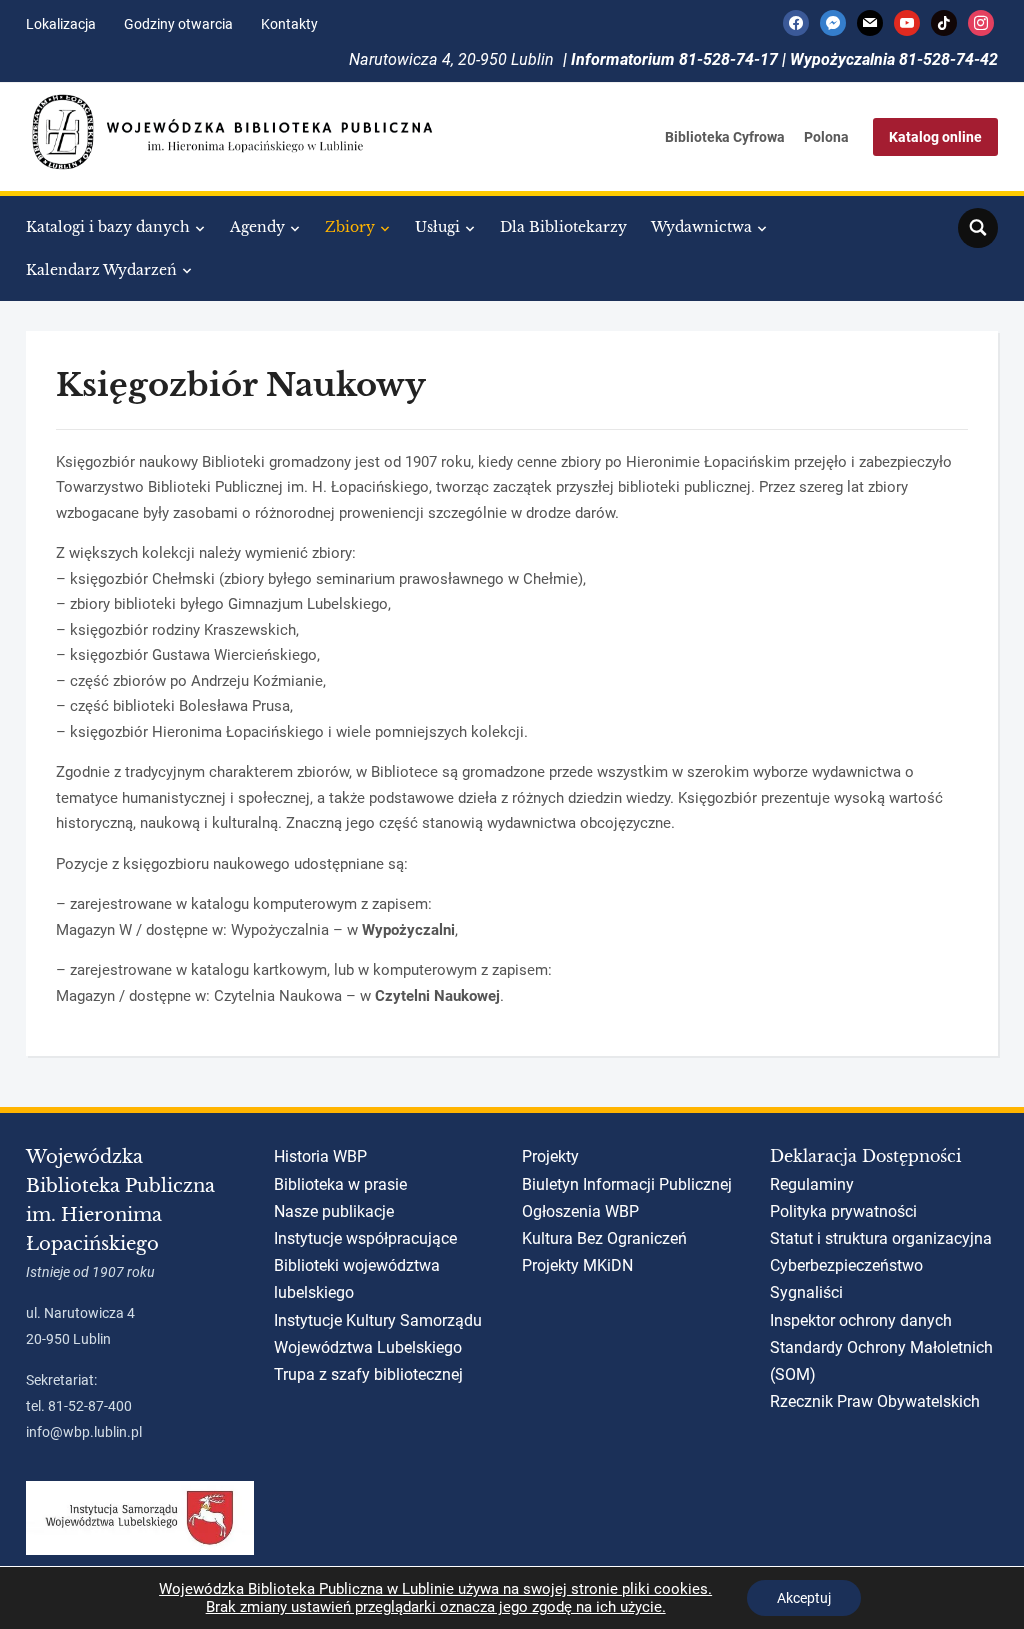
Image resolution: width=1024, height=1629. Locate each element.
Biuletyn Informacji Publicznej (627, 1184)
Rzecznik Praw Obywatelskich (875, 1401)
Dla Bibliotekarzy (563, 227)
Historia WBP (320, 1156)
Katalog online (935, 137)
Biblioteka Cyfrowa (725, 137)
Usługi (437, 227)
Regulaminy (812, 1184)
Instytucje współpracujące (365, 1238)
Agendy (257, 227)
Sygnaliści (806, 1292)
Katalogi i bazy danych (108, 227)
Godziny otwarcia (178, 24)
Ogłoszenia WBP (580, 1211)
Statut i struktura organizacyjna (881, 1238)
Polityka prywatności (843, 1211)
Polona (826, 137)
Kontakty (289, 24)
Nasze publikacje (334, 1211)
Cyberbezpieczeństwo (846, 1265)
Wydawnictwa (701, 227)
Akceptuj (804, 1598)
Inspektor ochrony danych (861, 1320)
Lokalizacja (61, 24)
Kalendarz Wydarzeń (101, 270)
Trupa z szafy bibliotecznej (368, 1374)
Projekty (550, 1156)
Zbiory (350, 227)
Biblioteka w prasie (340, 1184)
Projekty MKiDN (577, 1265)
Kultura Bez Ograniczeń (604, 1238)
